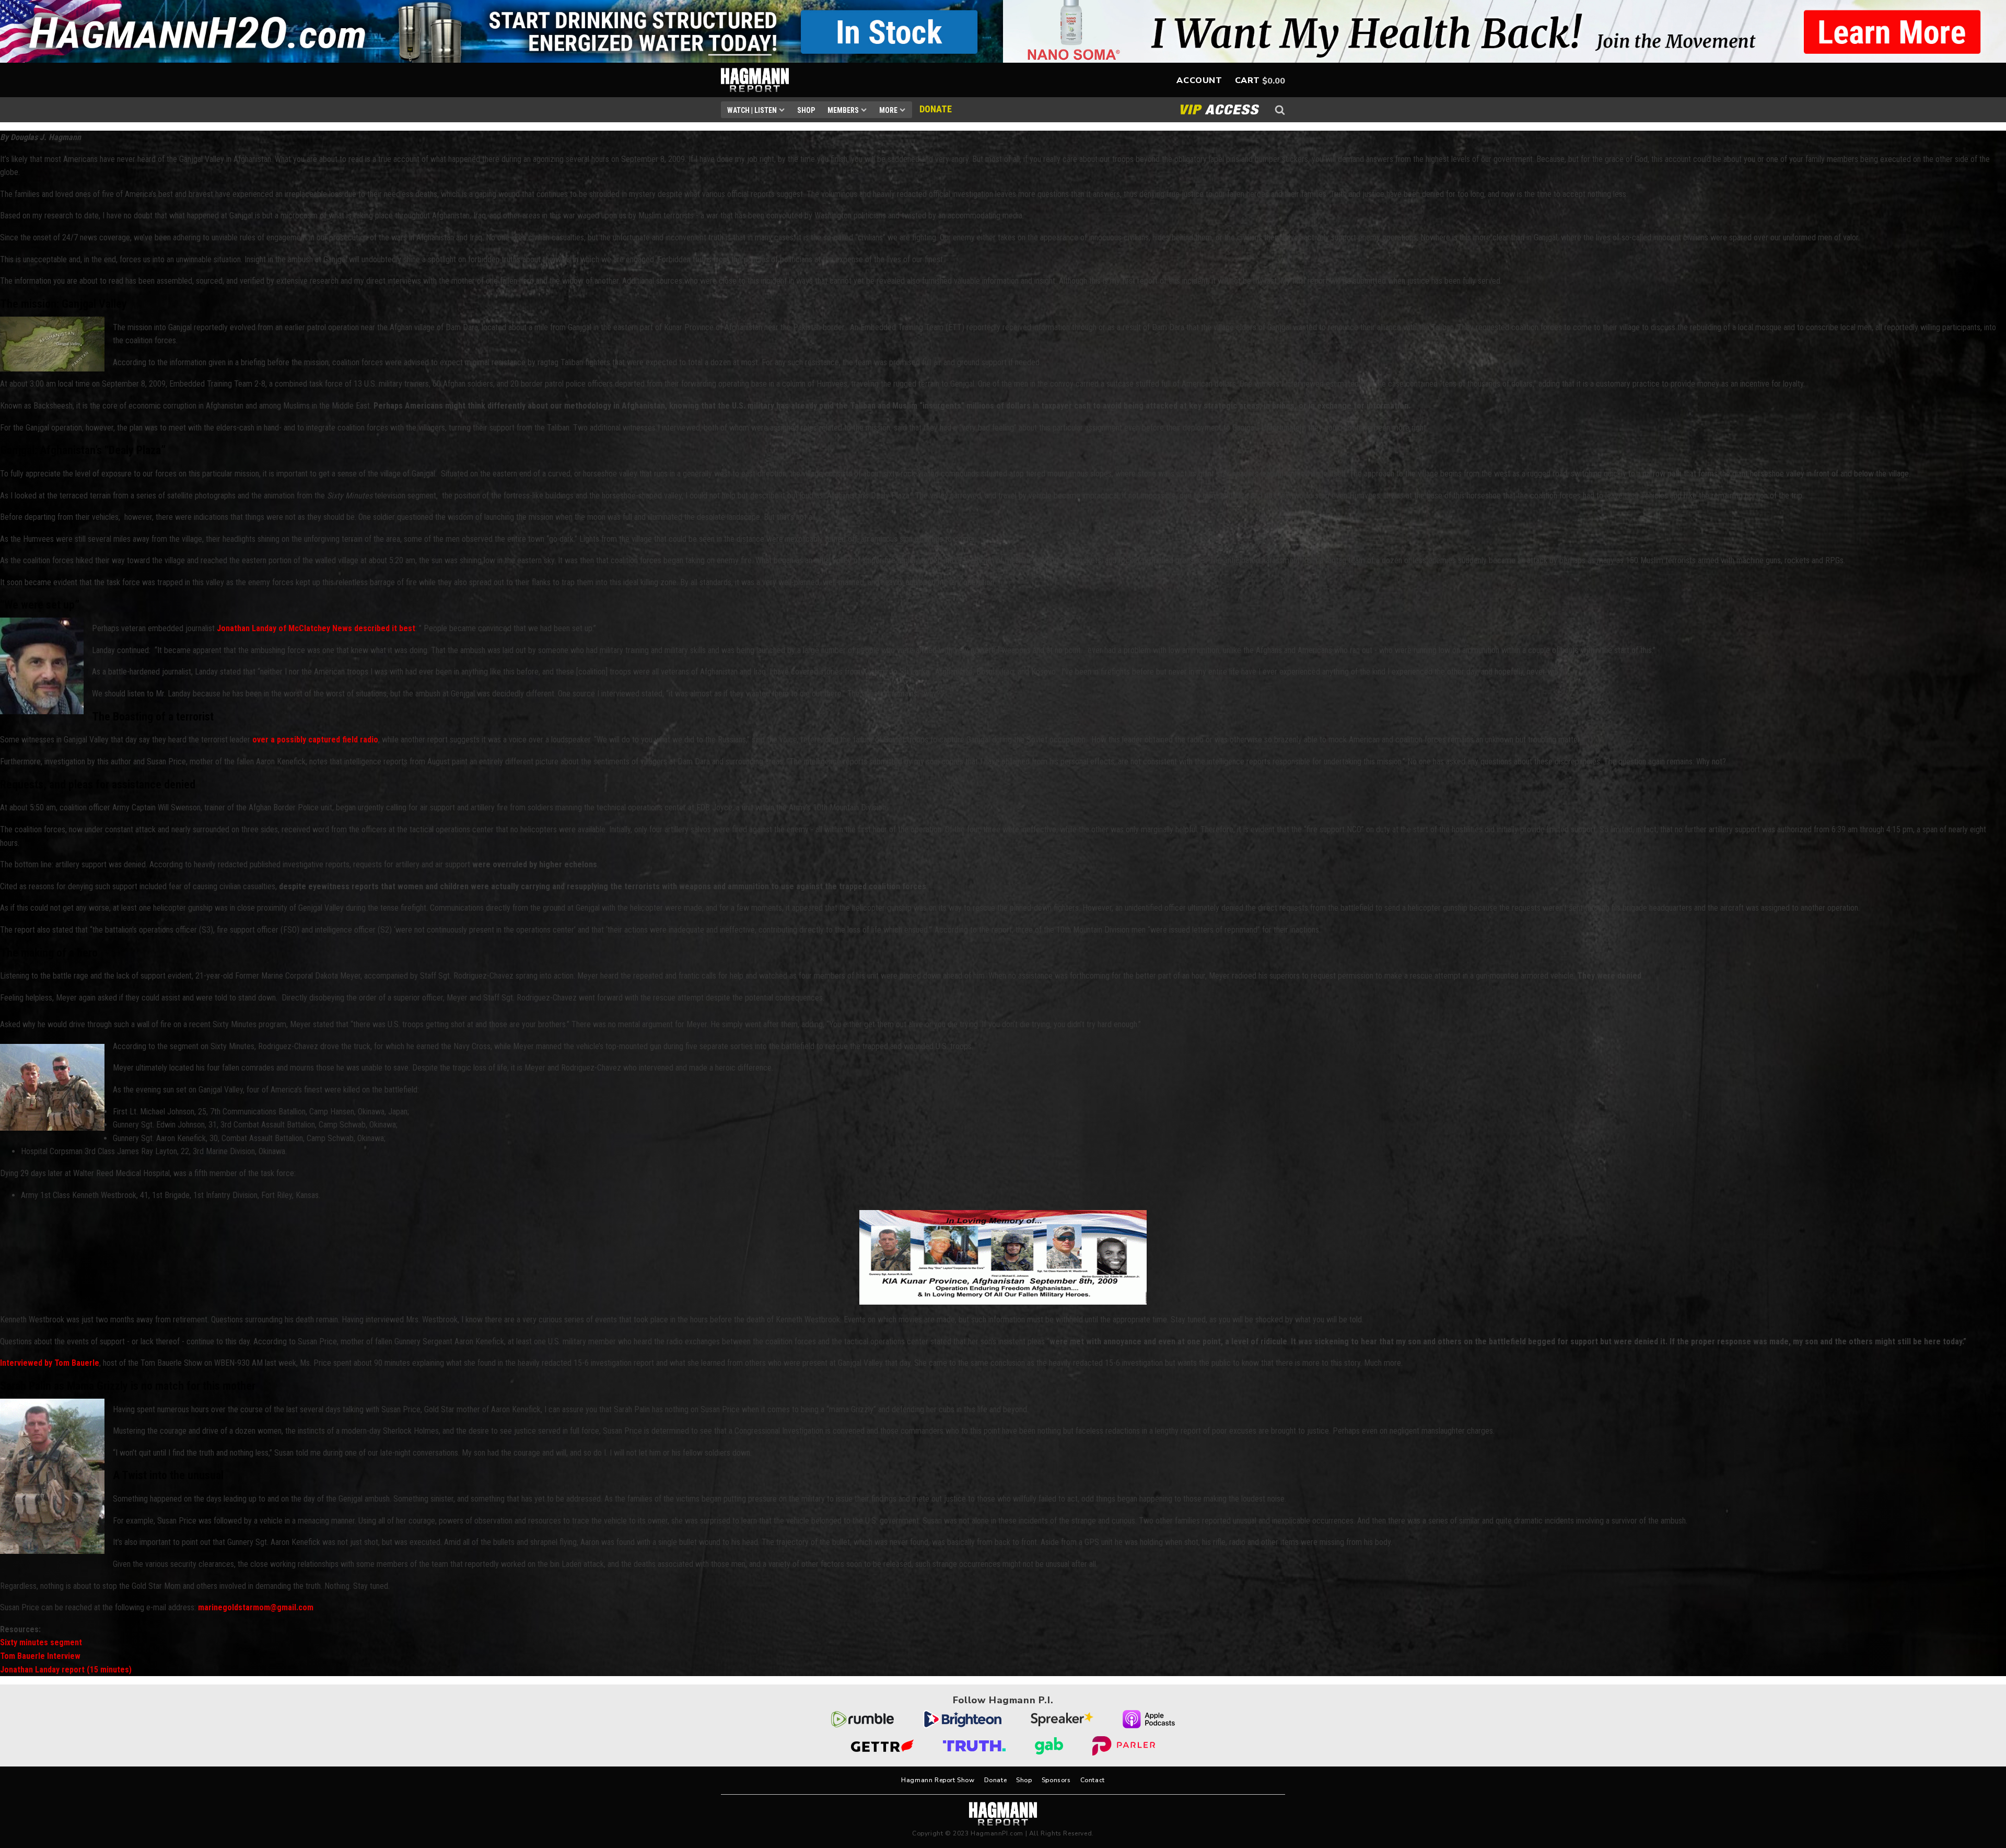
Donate (996, 1780)
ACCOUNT (1199, 80)
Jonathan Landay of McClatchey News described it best (316, 628)
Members (843, 110)
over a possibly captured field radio (315, 740)
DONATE (936, 109)
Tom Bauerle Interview (40, 1656)
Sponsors (1056, 1780)
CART (1247, 80)
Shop (806, 110)
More (888, 110)
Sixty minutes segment (41, 1642)
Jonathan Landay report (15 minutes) (66, 1670)
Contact (1093, 1780)
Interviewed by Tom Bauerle (50, 1363)
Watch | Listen (752, 110)
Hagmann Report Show (938, 1780)
